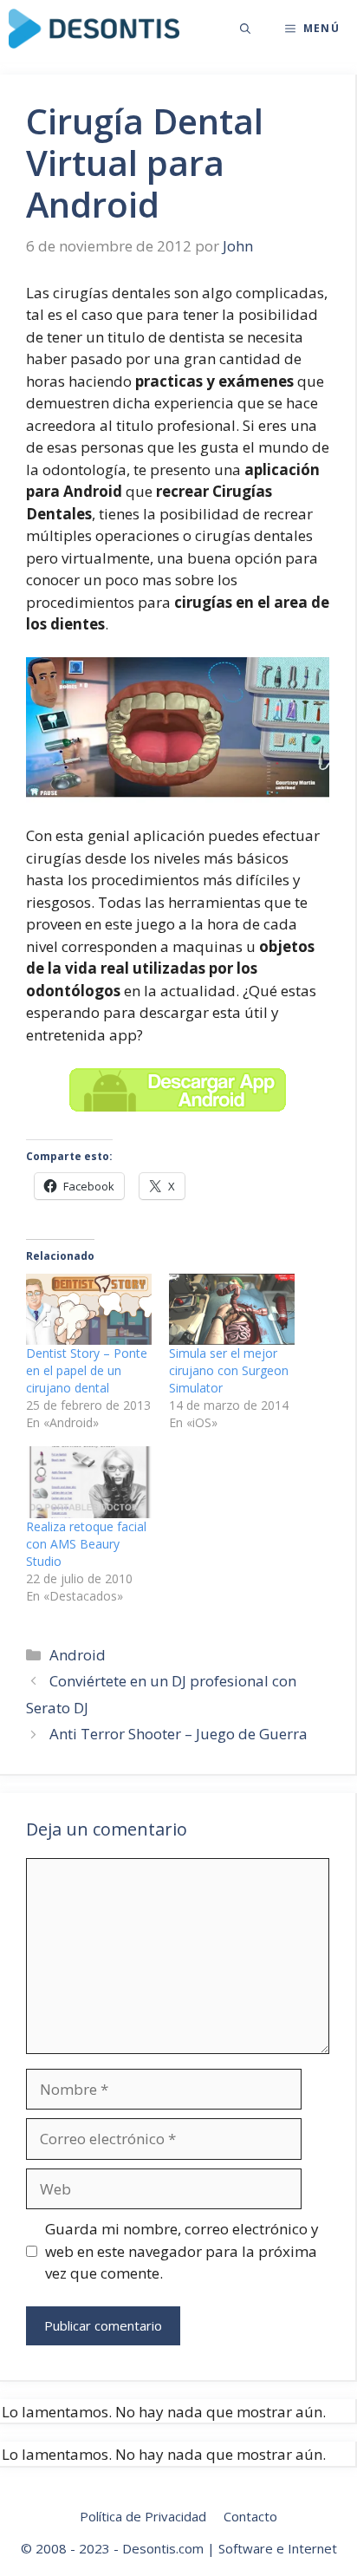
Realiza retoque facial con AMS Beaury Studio (86, 1544)
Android (78, 1655)
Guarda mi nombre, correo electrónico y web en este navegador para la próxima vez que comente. (182, 2251)
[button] (245, 29)
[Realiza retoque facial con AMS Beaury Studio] (89, 1482)
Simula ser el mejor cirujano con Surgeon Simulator (229, 1370)
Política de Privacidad (143, 2516)
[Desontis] (94, 29)
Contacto (250, 2516)
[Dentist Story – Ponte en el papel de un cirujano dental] (89, 1310)
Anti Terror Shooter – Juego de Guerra (178, 1734)
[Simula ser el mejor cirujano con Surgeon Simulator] (232, 1310)
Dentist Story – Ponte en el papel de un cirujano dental (87, 1370)
